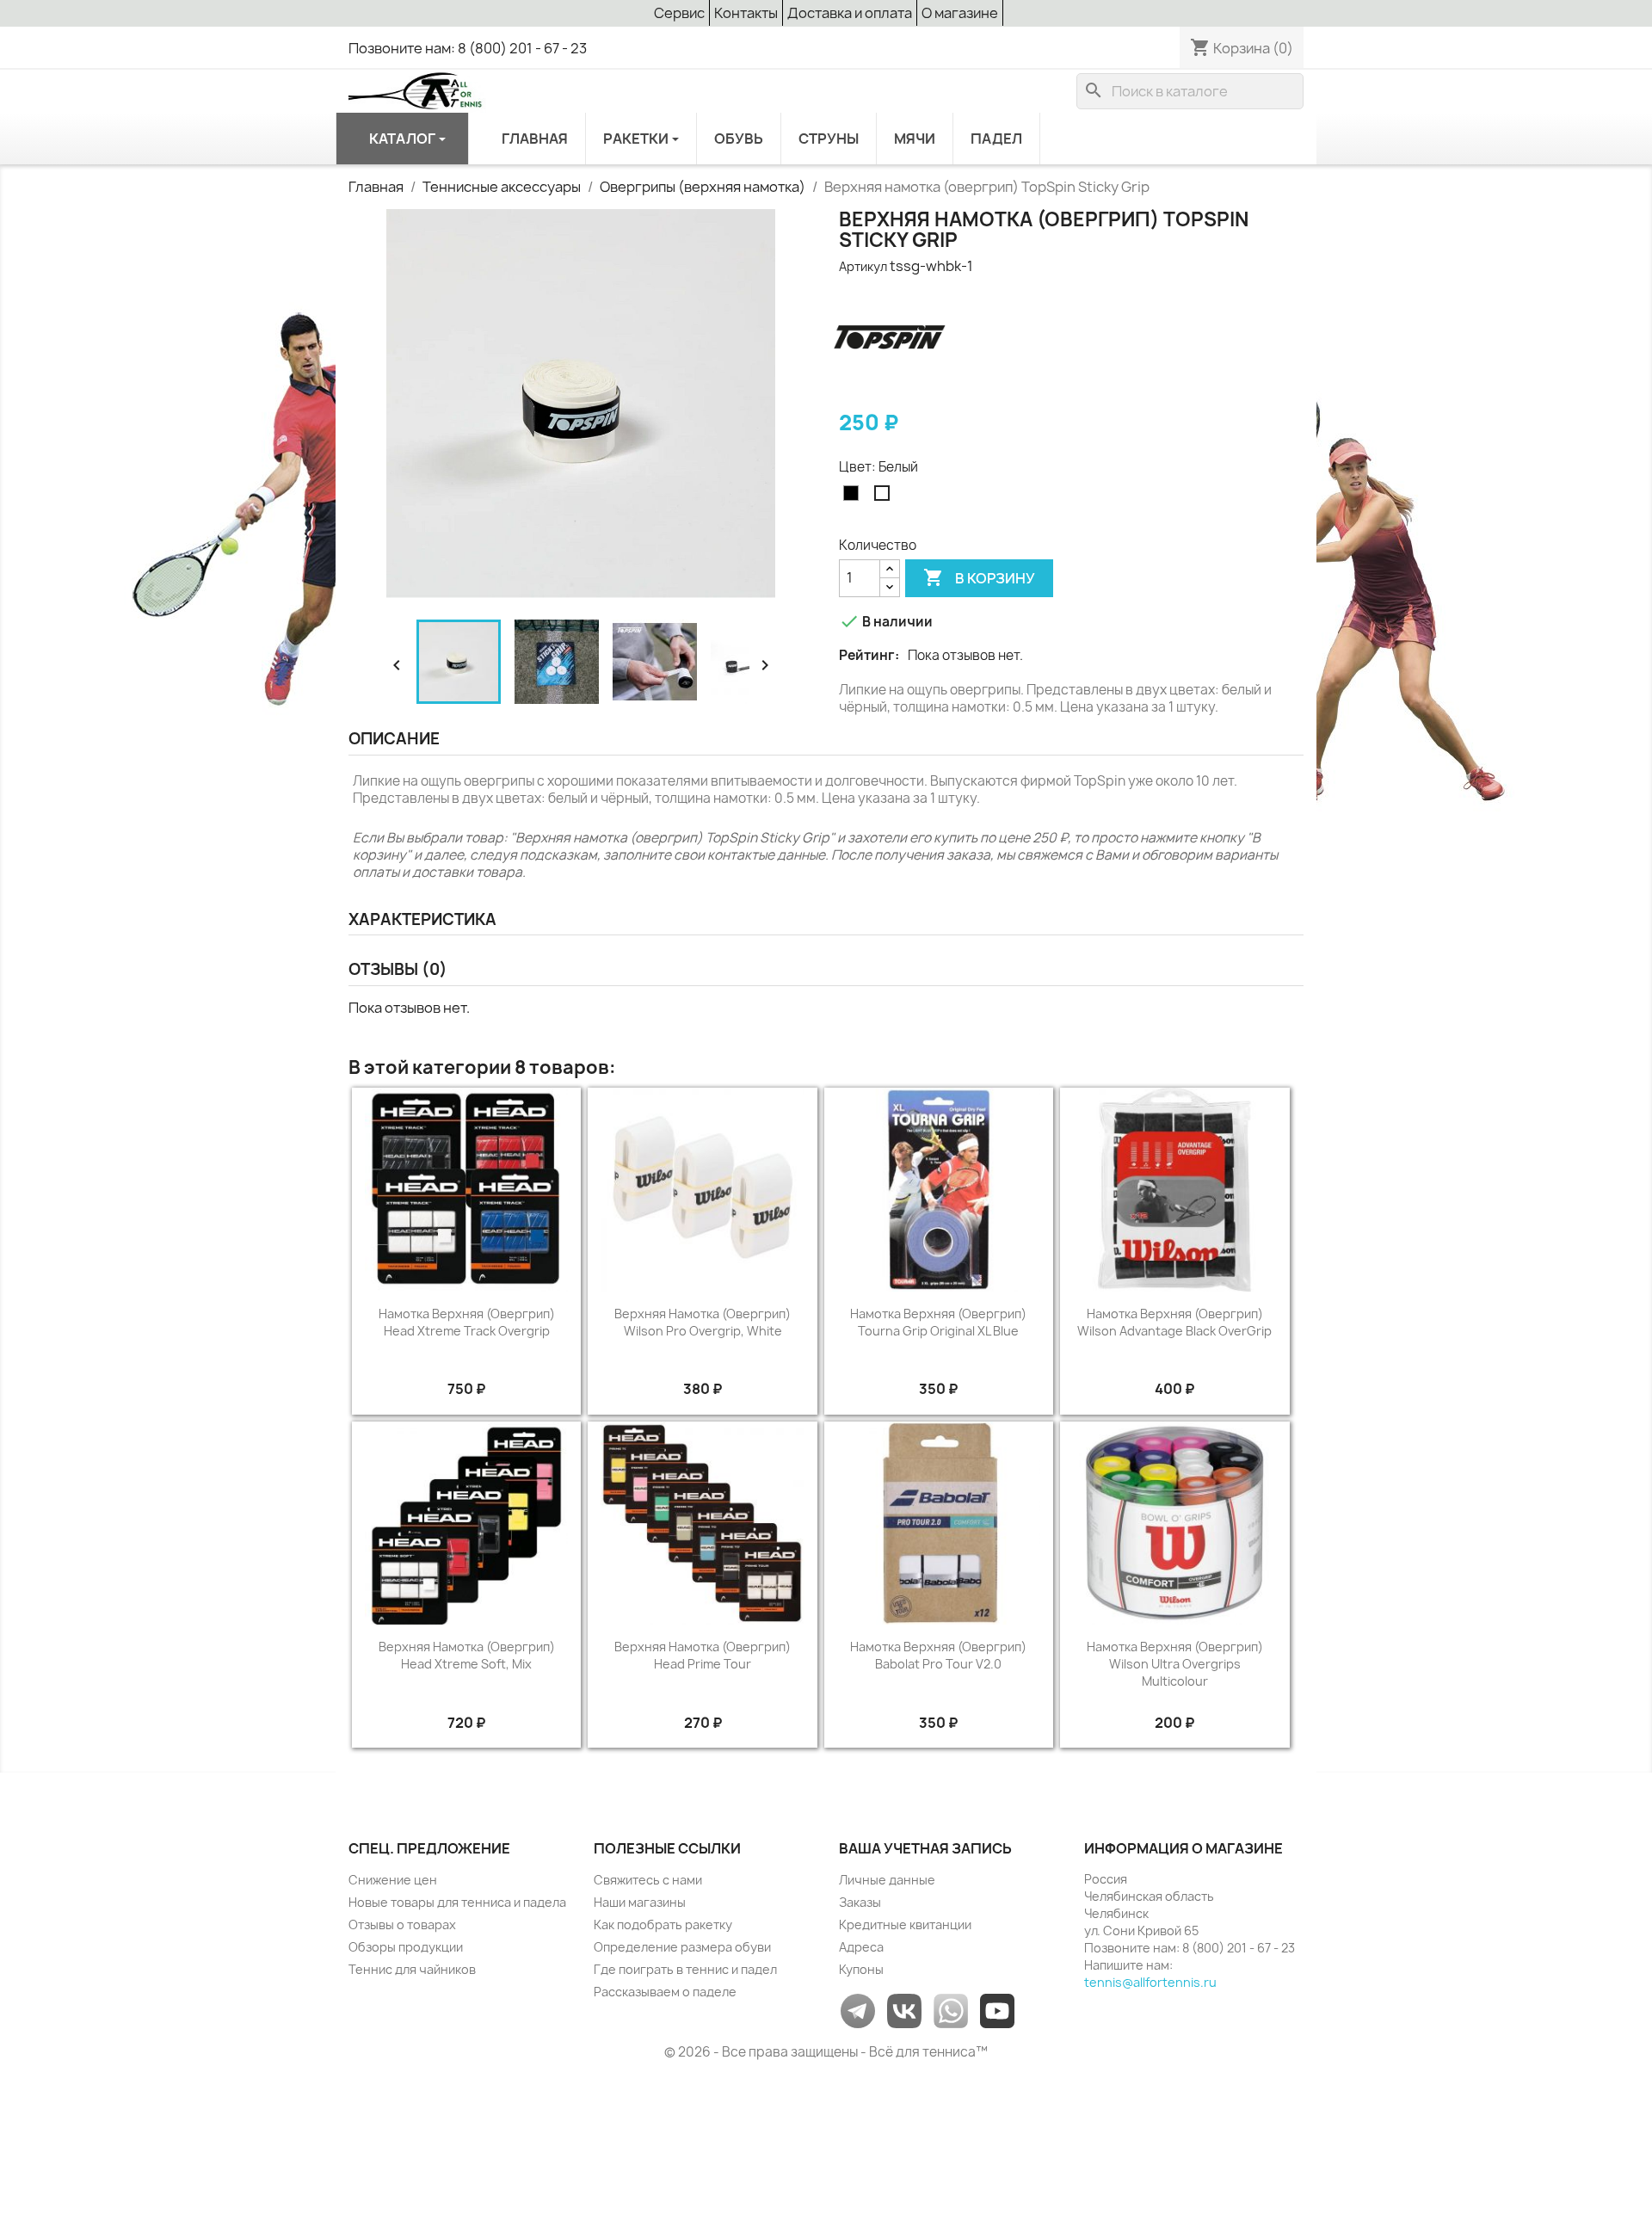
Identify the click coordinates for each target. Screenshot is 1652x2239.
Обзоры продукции (406, 1947)
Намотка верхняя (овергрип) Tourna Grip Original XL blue (938, 1322)
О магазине (960, 13)
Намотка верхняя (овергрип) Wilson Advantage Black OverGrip (1174, 1322)
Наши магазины (640, 1902)
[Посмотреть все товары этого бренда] (890, 338)
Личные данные (887, 1880)
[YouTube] (997, 2010)
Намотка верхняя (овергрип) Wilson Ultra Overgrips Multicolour (1175, 1664)
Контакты (746, 13)
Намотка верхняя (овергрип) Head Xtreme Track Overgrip (467, 1322)
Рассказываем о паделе (665, 1992)
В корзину (979, 577)
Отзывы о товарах (402, 1924)
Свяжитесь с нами (648, 1880)
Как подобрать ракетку (663, 1924)
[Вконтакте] (904, 2010)
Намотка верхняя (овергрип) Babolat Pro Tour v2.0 (938, 1655)
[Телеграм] (858, 2010)
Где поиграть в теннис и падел (685, 1969)
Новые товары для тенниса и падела (457, 1902)
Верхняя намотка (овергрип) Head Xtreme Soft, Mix (467, 1655)
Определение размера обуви (682, 1947)
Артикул (863, 266)
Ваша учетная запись (925, 1848)
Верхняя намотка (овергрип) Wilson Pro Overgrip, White (703, 1322)
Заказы (860, 1902)
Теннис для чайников (412, 1969)
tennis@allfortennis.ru (1150, 1982)
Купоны (861, 1969)
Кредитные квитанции (905, 1924)
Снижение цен (393, 1880)
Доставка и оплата (850, 13)
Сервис (679, 13)
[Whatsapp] (951, 2010)
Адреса (861, 1947)
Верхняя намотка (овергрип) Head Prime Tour (703, 1655)
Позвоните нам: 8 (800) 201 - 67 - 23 (468, 48)
